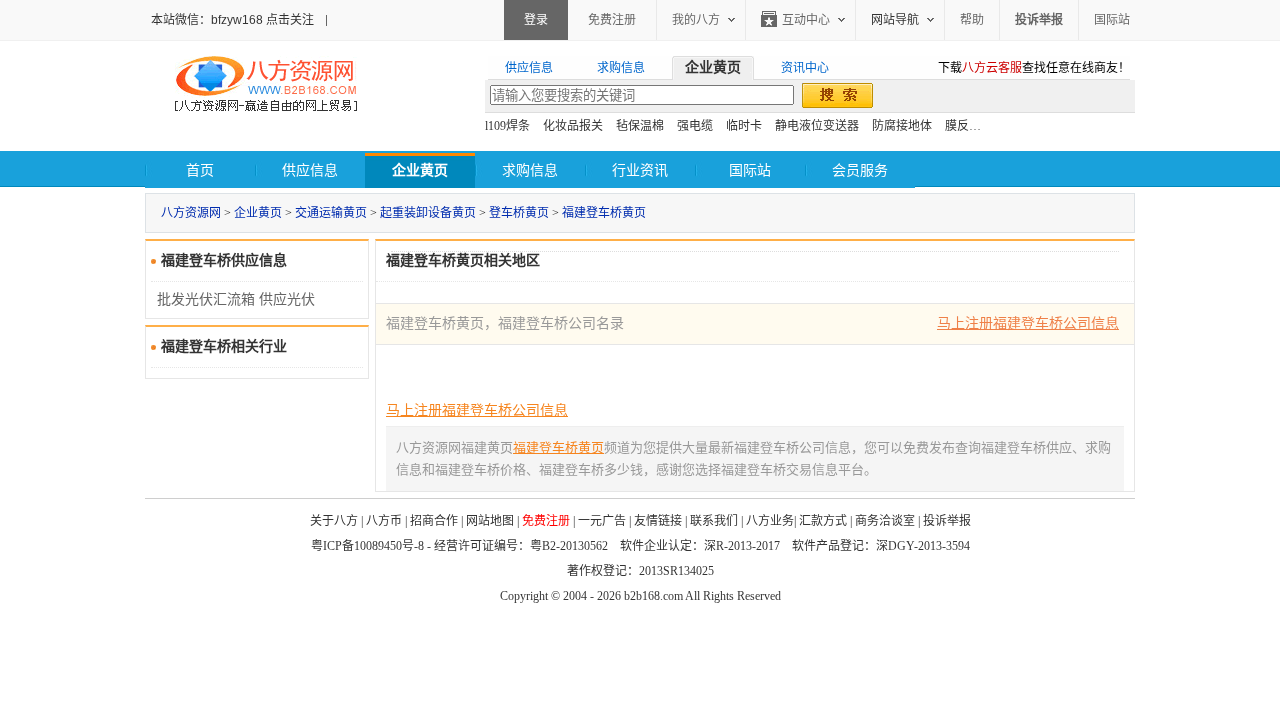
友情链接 (658, 521)
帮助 (972, 20)
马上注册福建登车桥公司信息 (1028, 323)
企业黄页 (258, 213)
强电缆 (695, 126)
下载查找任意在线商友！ (1034, 68)
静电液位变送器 (817, 126)
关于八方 (334, 521)
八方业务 (770, 521)
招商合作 (434, 521)
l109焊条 (507, 126)
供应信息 (310, 170)
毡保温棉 (640, 126)
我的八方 (696, 20)
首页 (200, 170)
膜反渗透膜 (975, 126)
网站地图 (490, 521)
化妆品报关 (573, 126)
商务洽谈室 (885, 521)
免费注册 (612, 20)
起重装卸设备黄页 (428, 213)
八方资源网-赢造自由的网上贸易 (266, 86)
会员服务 (860, 170)
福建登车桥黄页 (604, 213)
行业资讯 (640, 170)
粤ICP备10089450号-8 (367, 546)
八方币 (384, 521)
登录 (536, 20)
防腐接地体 (902, 126)
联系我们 (714, 521)
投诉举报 (947, 521)
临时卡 (744, 126)
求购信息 (530, 170)
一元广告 (602, 521)
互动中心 (806, 20)
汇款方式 (823, 521)
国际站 (1112, 20)
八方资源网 (191, 213)
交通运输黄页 (331, 213)
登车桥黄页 (519, 213)
